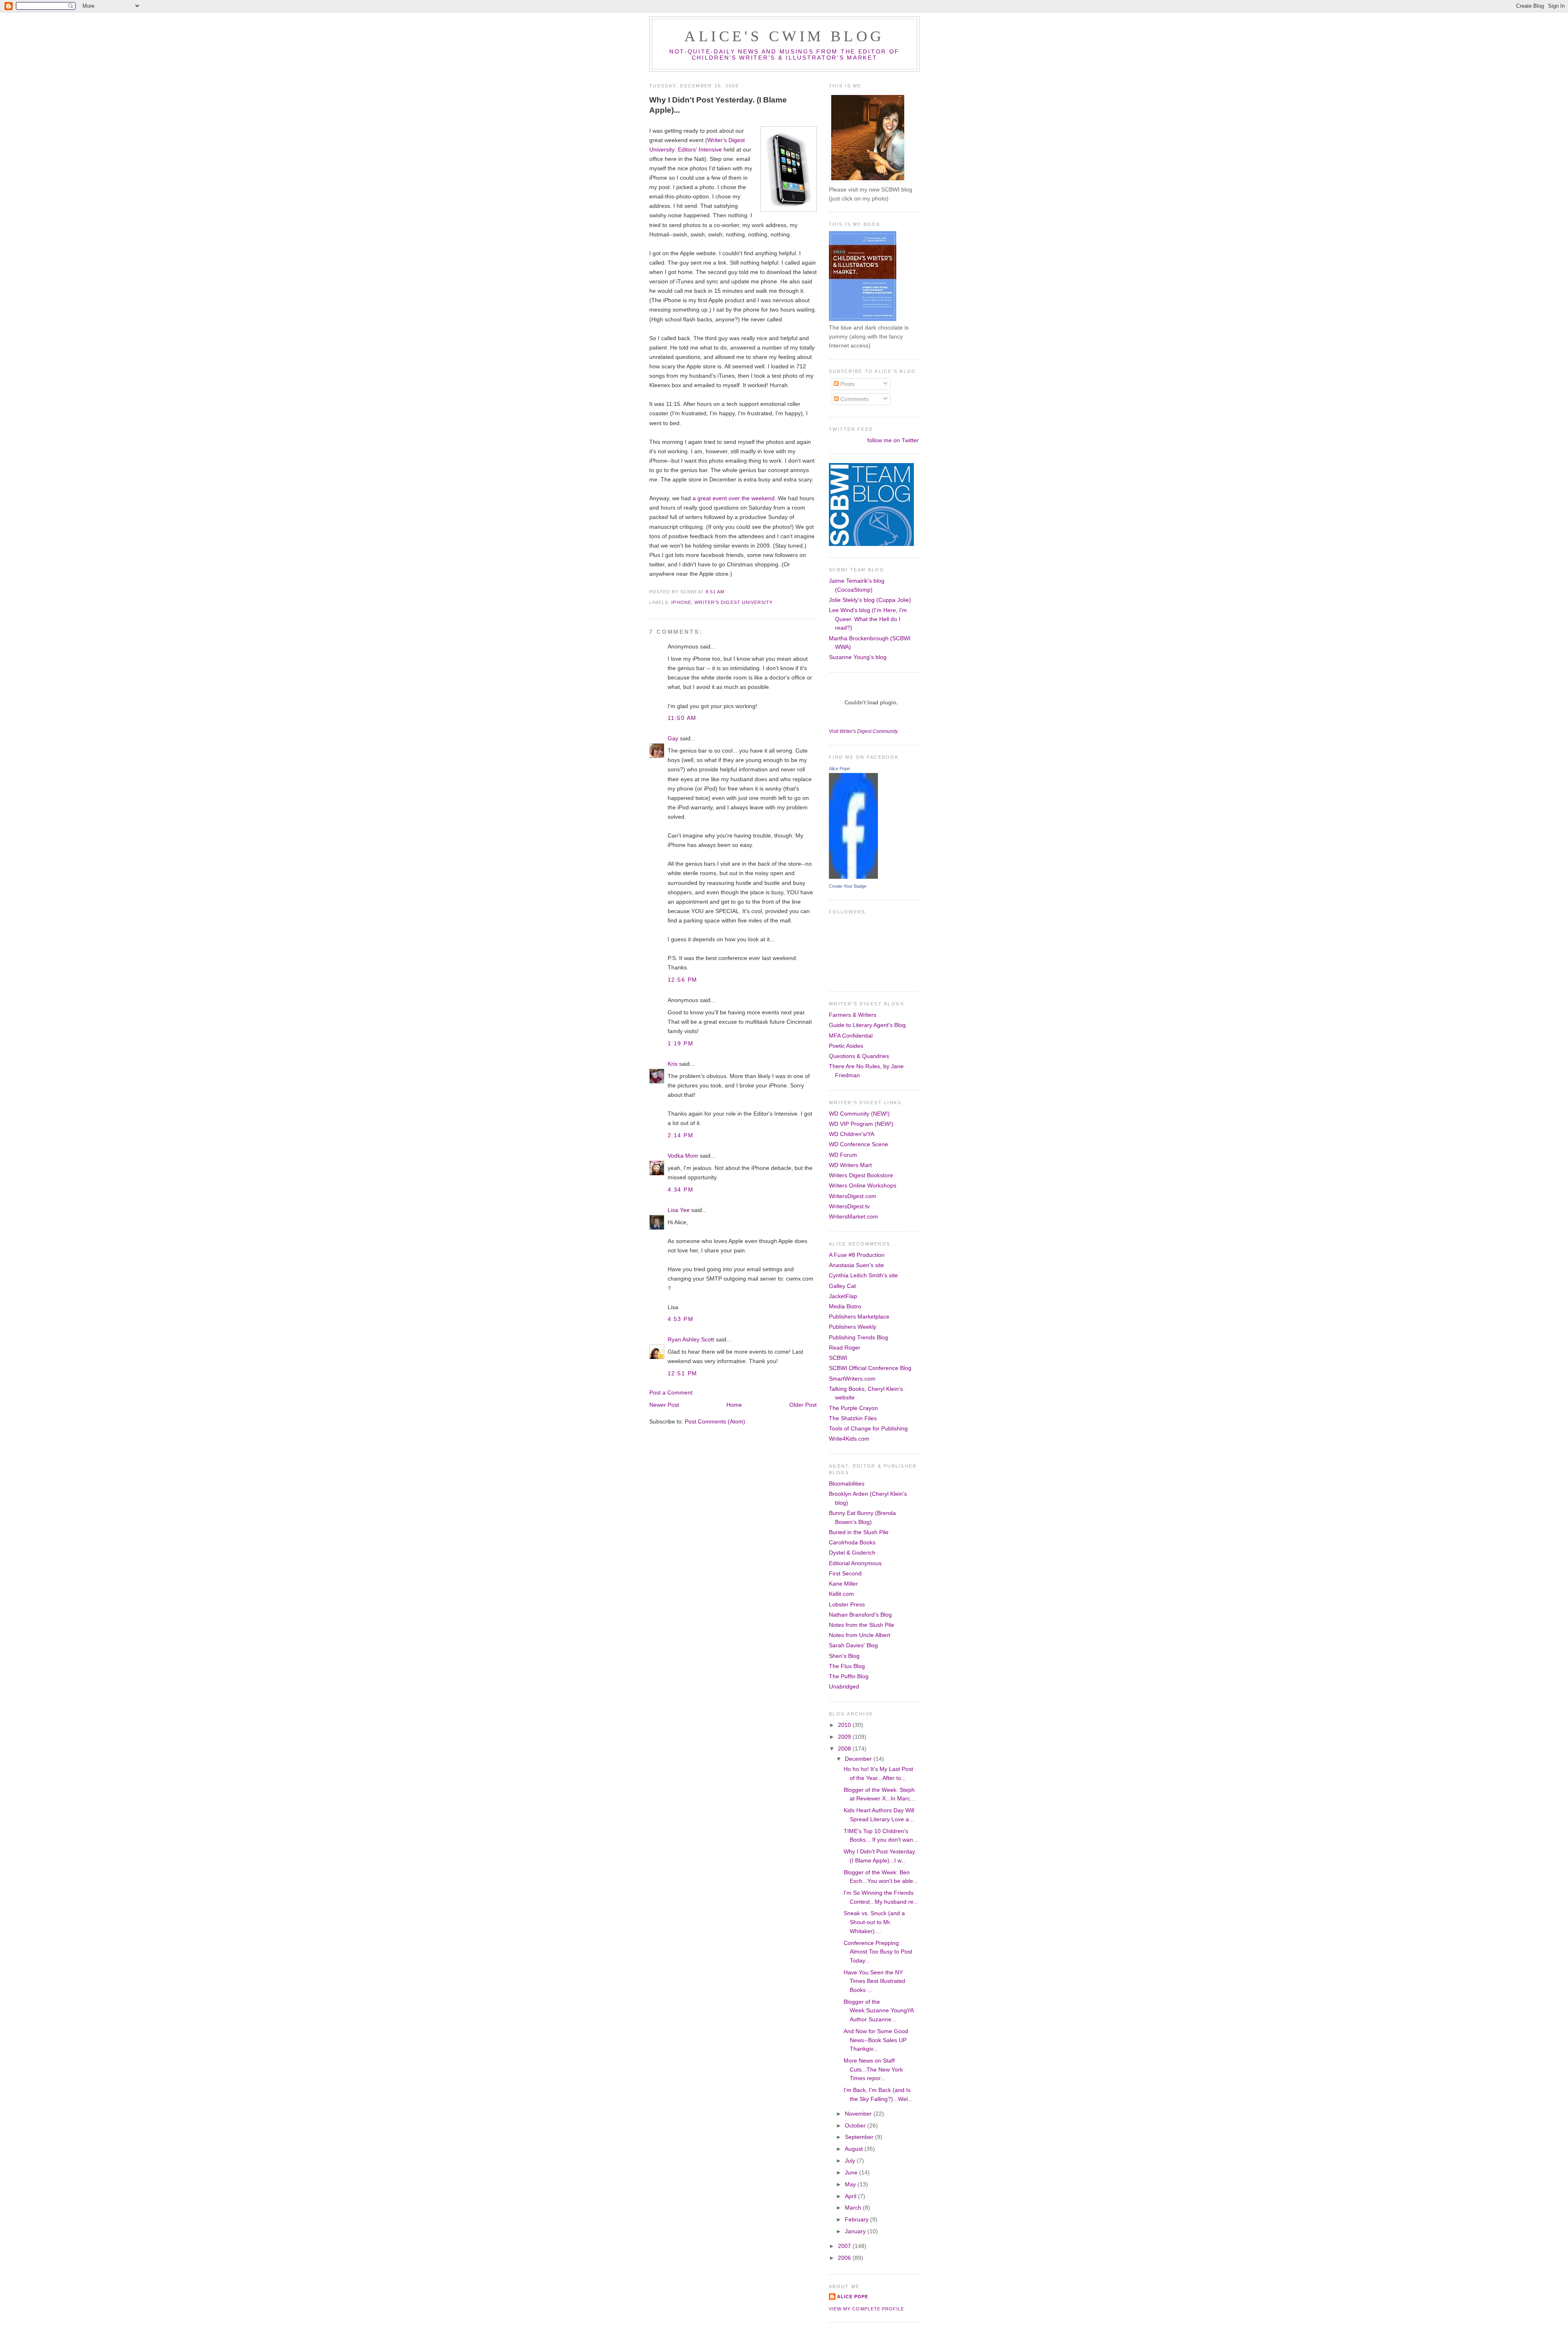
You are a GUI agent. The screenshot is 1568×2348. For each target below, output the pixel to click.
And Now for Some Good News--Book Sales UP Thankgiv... (876, 2040)
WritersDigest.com (853, 1196)
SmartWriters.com (852, 1379)
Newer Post (664, 1405)
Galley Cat (842, 1286)
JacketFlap (843, 1296)
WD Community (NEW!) (859, 1114)
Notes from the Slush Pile (862, 1625)
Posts (847, 384)
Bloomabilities (847, 1484)
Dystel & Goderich (852, 1553)
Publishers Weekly (853, 1327)
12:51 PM (683, 1373)
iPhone (681, 602)
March (854, 2208)
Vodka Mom (683, 1156)
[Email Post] (727, 592)
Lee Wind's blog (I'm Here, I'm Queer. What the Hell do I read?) (868, 619)
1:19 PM (680, 1043)
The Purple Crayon (853, 1408)
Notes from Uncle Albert (860, 1635)
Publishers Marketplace (859, 1317)
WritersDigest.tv (849, 1206)
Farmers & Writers (853, 1015)
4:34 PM (680, 1190)
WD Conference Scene (859, 1144)
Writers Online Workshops (863, 1185)
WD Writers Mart (850, 1165)
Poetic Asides (846, 1046)
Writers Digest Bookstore (861, 1175)
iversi (663, 149)
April (851, 2196)
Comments (854, 399)
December (859, 1759)
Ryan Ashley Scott (691, 1339)
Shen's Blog (844, 1656)
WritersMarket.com (853, 1216)
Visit (863, 731)
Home (734, 1405)
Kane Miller (843, 1584)
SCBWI (838, 1358)
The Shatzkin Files (853, 1418)
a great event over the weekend (734, 498)
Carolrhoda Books (852, 1542)
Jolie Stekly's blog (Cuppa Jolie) (870, 600)
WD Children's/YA (852, 1134)
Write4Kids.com (849, 1439)
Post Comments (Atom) (715, 1421)
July (851, 2161)
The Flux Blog (847, 1666)
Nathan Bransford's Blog (860, 1615)
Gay (673, 738)
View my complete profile (866, 2309)
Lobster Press (847, 1604)
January (856, 2231)
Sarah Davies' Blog (853, 1645)
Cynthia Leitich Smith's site (863, 1275)
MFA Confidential (851, 1036)
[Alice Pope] (853, 877)
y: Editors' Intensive (697, 149)
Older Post (803, 1405)
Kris (673, 1064)
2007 (845, 2246)
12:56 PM (683, 980)
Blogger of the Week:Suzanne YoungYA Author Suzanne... (879, 2011)
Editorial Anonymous (855, 1563)
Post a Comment (671, 1392)
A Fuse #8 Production (857, 1255)
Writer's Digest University (734, 602)
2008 (845, 1749)
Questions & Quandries (859, 1056)
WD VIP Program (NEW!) (861, 1124)
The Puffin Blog (849, 1676)
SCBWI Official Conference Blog (870, 1368)
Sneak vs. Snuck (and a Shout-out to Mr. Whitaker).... (874, 1922)
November (859, 2114)
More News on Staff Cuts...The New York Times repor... (873, 2069)
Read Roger (845, 1348)
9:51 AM (715, 592)
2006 (845, 2258)
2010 (845, 1725)
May (851, 2184)
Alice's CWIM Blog (784, 36)
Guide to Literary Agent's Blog (867, 1025)
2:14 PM (680, 1135)
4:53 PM (680, 1319)
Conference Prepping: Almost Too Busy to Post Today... (878, 1952)
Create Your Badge (848, 886)
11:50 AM (682, 718)
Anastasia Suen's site (856, 1265)
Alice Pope (839, 769)
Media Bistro (845, 1306)
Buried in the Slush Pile (859, 1532)
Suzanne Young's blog (858, 657)
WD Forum (843, 1155)
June (852, 2172)
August (855, 2149)
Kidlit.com (841, 1594)
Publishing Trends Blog (859, 1337)
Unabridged (844, 1686)
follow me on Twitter (893, 440)
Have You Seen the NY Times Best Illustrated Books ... (874, 1981)
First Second (845, 1573)
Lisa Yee (679, 1210)
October (856, 2125)
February (857, 2219)
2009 (845, 1737)
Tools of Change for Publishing (868, 1428)
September (860, 2137)
